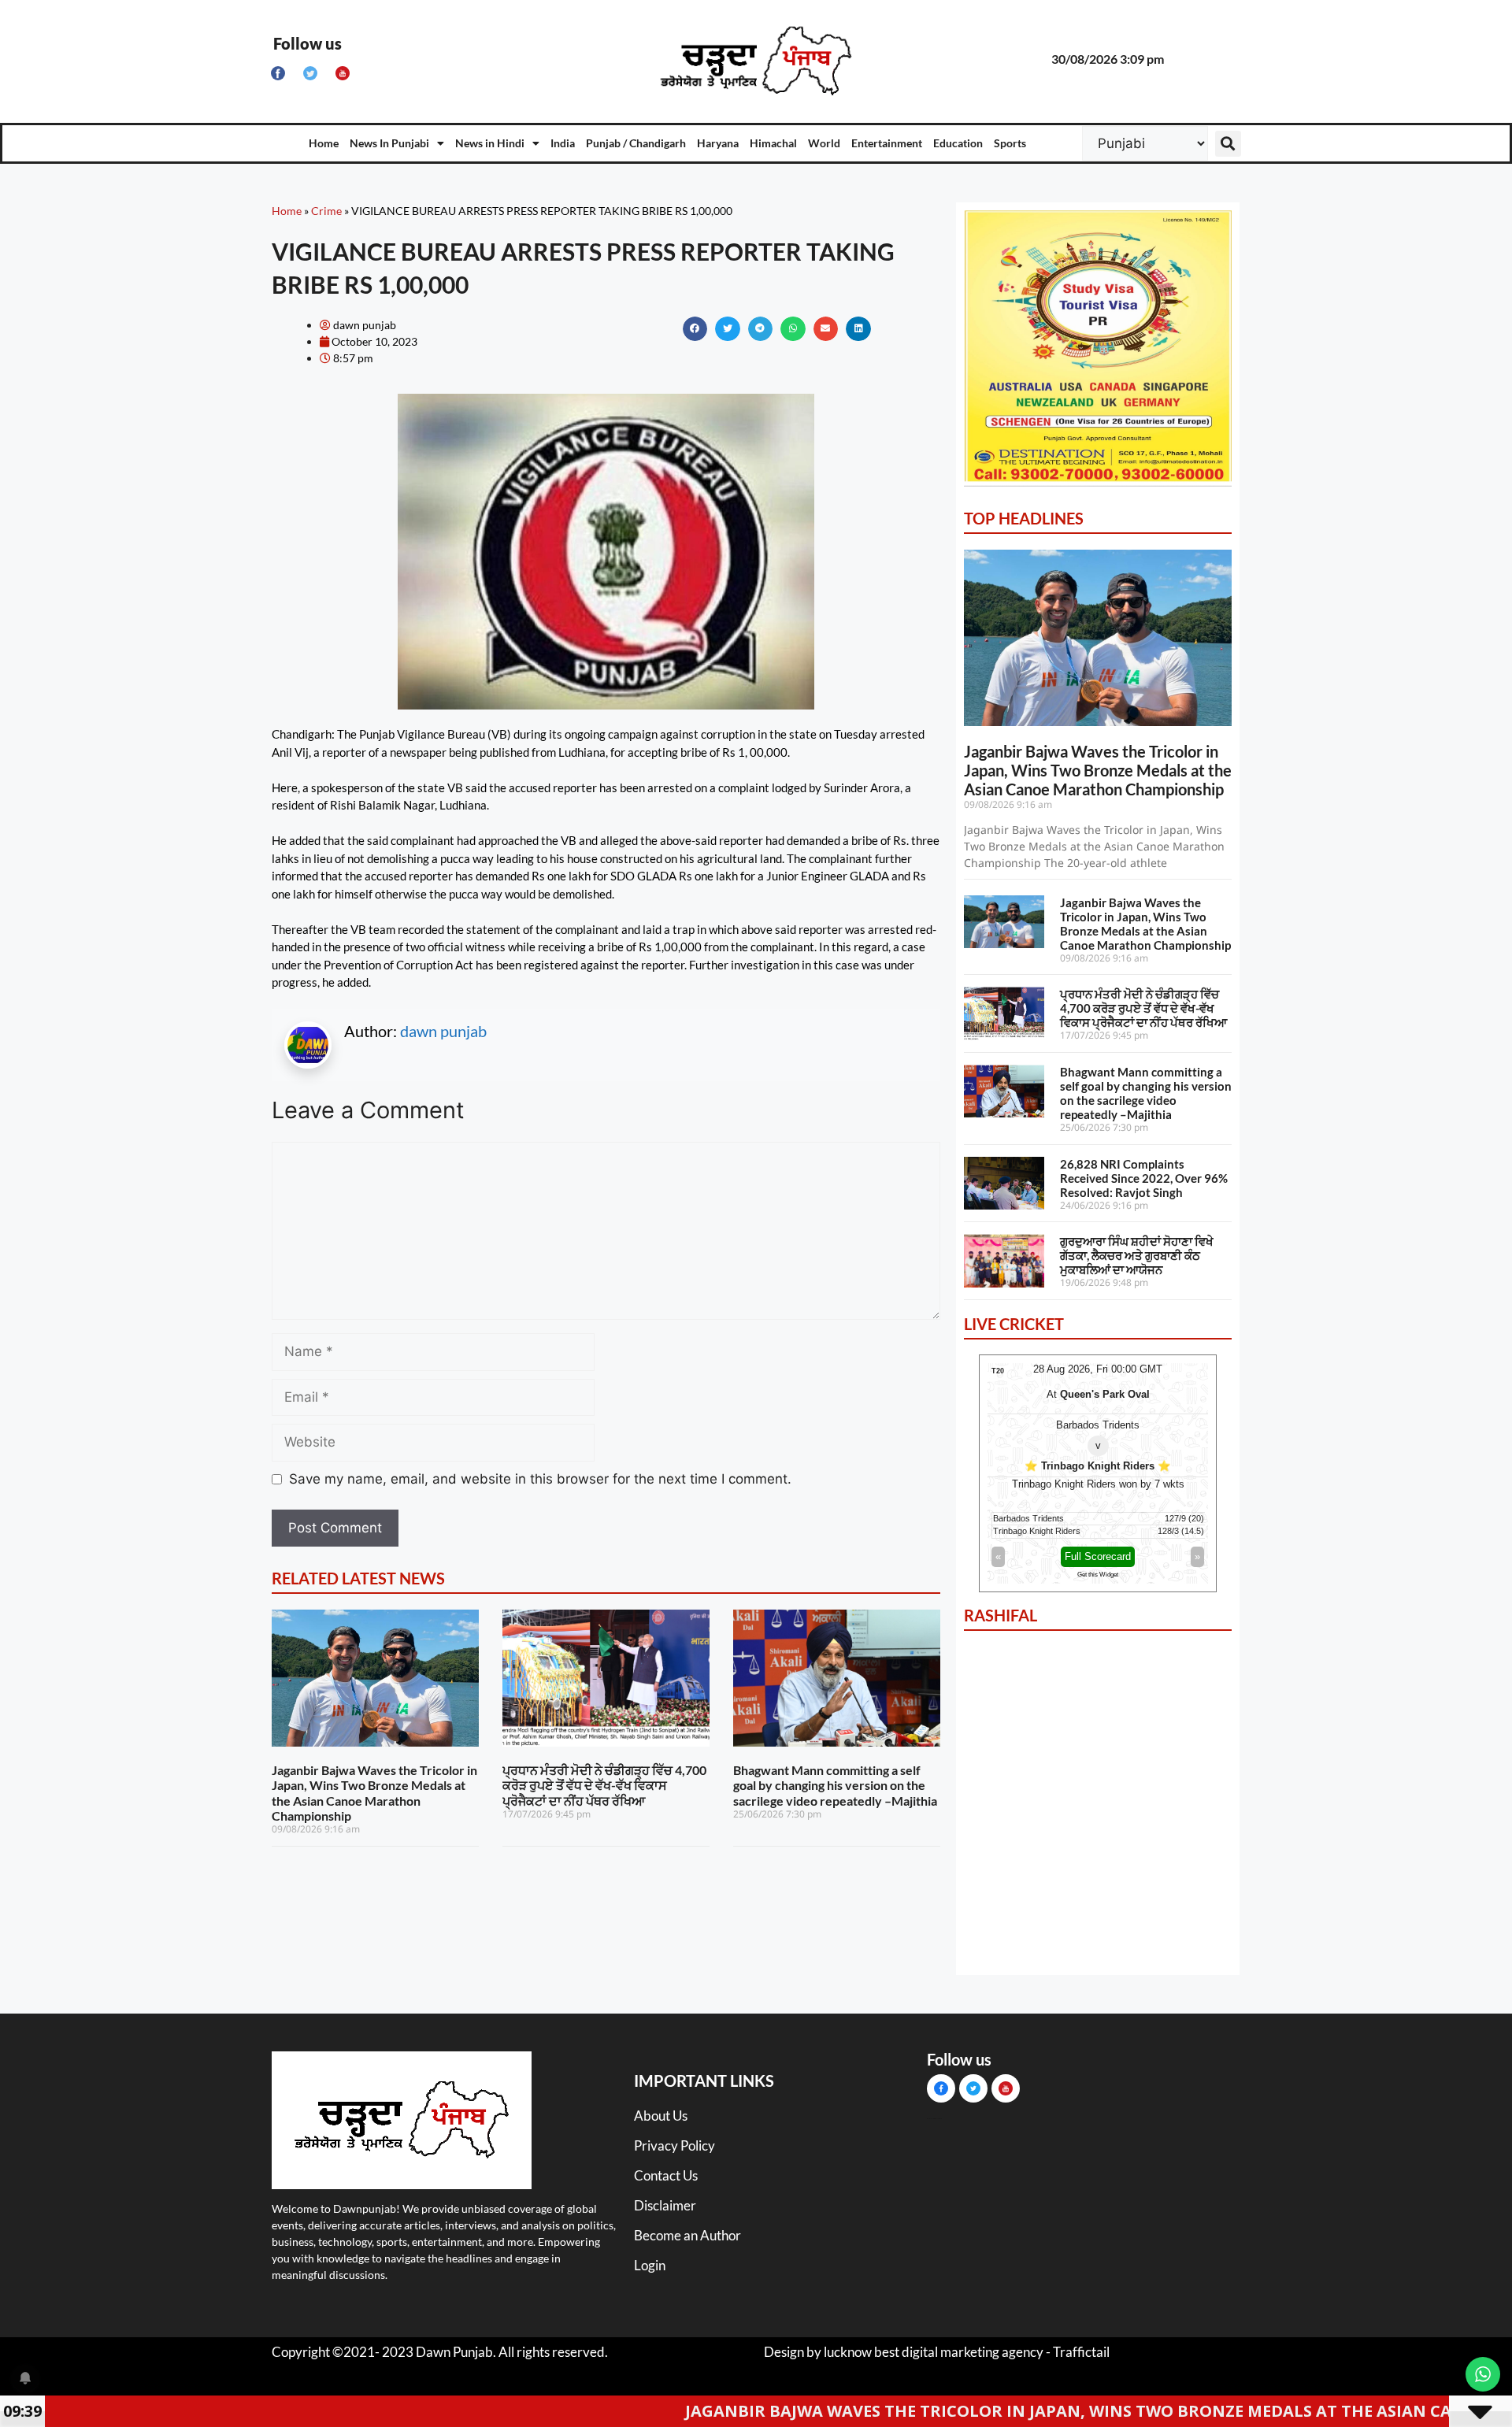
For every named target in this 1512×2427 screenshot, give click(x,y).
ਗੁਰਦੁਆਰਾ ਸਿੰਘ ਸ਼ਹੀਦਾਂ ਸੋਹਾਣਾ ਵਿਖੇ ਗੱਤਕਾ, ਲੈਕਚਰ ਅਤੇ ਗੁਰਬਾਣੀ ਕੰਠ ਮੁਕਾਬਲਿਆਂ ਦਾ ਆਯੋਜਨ (1137, 1255)
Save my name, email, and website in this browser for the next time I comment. (540, 1479)
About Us (661, 2116)
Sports (1010, 143)
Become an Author (687, 2235)
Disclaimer (665, 2205)
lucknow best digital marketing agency (934, 2352)
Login (650, 2265)
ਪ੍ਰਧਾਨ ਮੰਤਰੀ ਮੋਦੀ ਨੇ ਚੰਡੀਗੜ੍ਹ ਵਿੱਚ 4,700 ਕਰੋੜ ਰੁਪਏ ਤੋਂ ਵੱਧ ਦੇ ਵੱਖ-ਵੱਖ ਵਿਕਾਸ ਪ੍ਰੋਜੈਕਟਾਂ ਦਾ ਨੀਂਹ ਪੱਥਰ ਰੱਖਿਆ (604, 1785)
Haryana (718, 143)
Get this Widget (1098, 1575)
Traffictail (1081, 2352)
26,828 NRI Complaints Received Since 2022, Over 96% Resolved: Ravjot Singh (1144, 1178)
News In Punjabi (389, 143)
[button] (1228, 144)
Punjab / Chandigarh (636, 143)
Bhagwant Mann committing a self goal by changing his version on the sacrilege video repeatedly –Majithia (835, 1785)
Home (324, 143)
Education (958, 143)
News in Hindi (490, 143)
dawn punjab (443, 1031)
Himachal (773, 143)
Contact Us (666, 2175)
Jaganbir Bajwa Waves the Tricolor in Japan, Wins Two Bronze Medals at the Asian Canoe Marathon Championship (374, 1793)
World (824, 143)
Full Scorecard (1098, 1556)
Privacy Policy (674, 2145)
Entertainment (887, 143)
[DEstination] (1098, 484)
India (563, 143)
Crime (326, 211)
